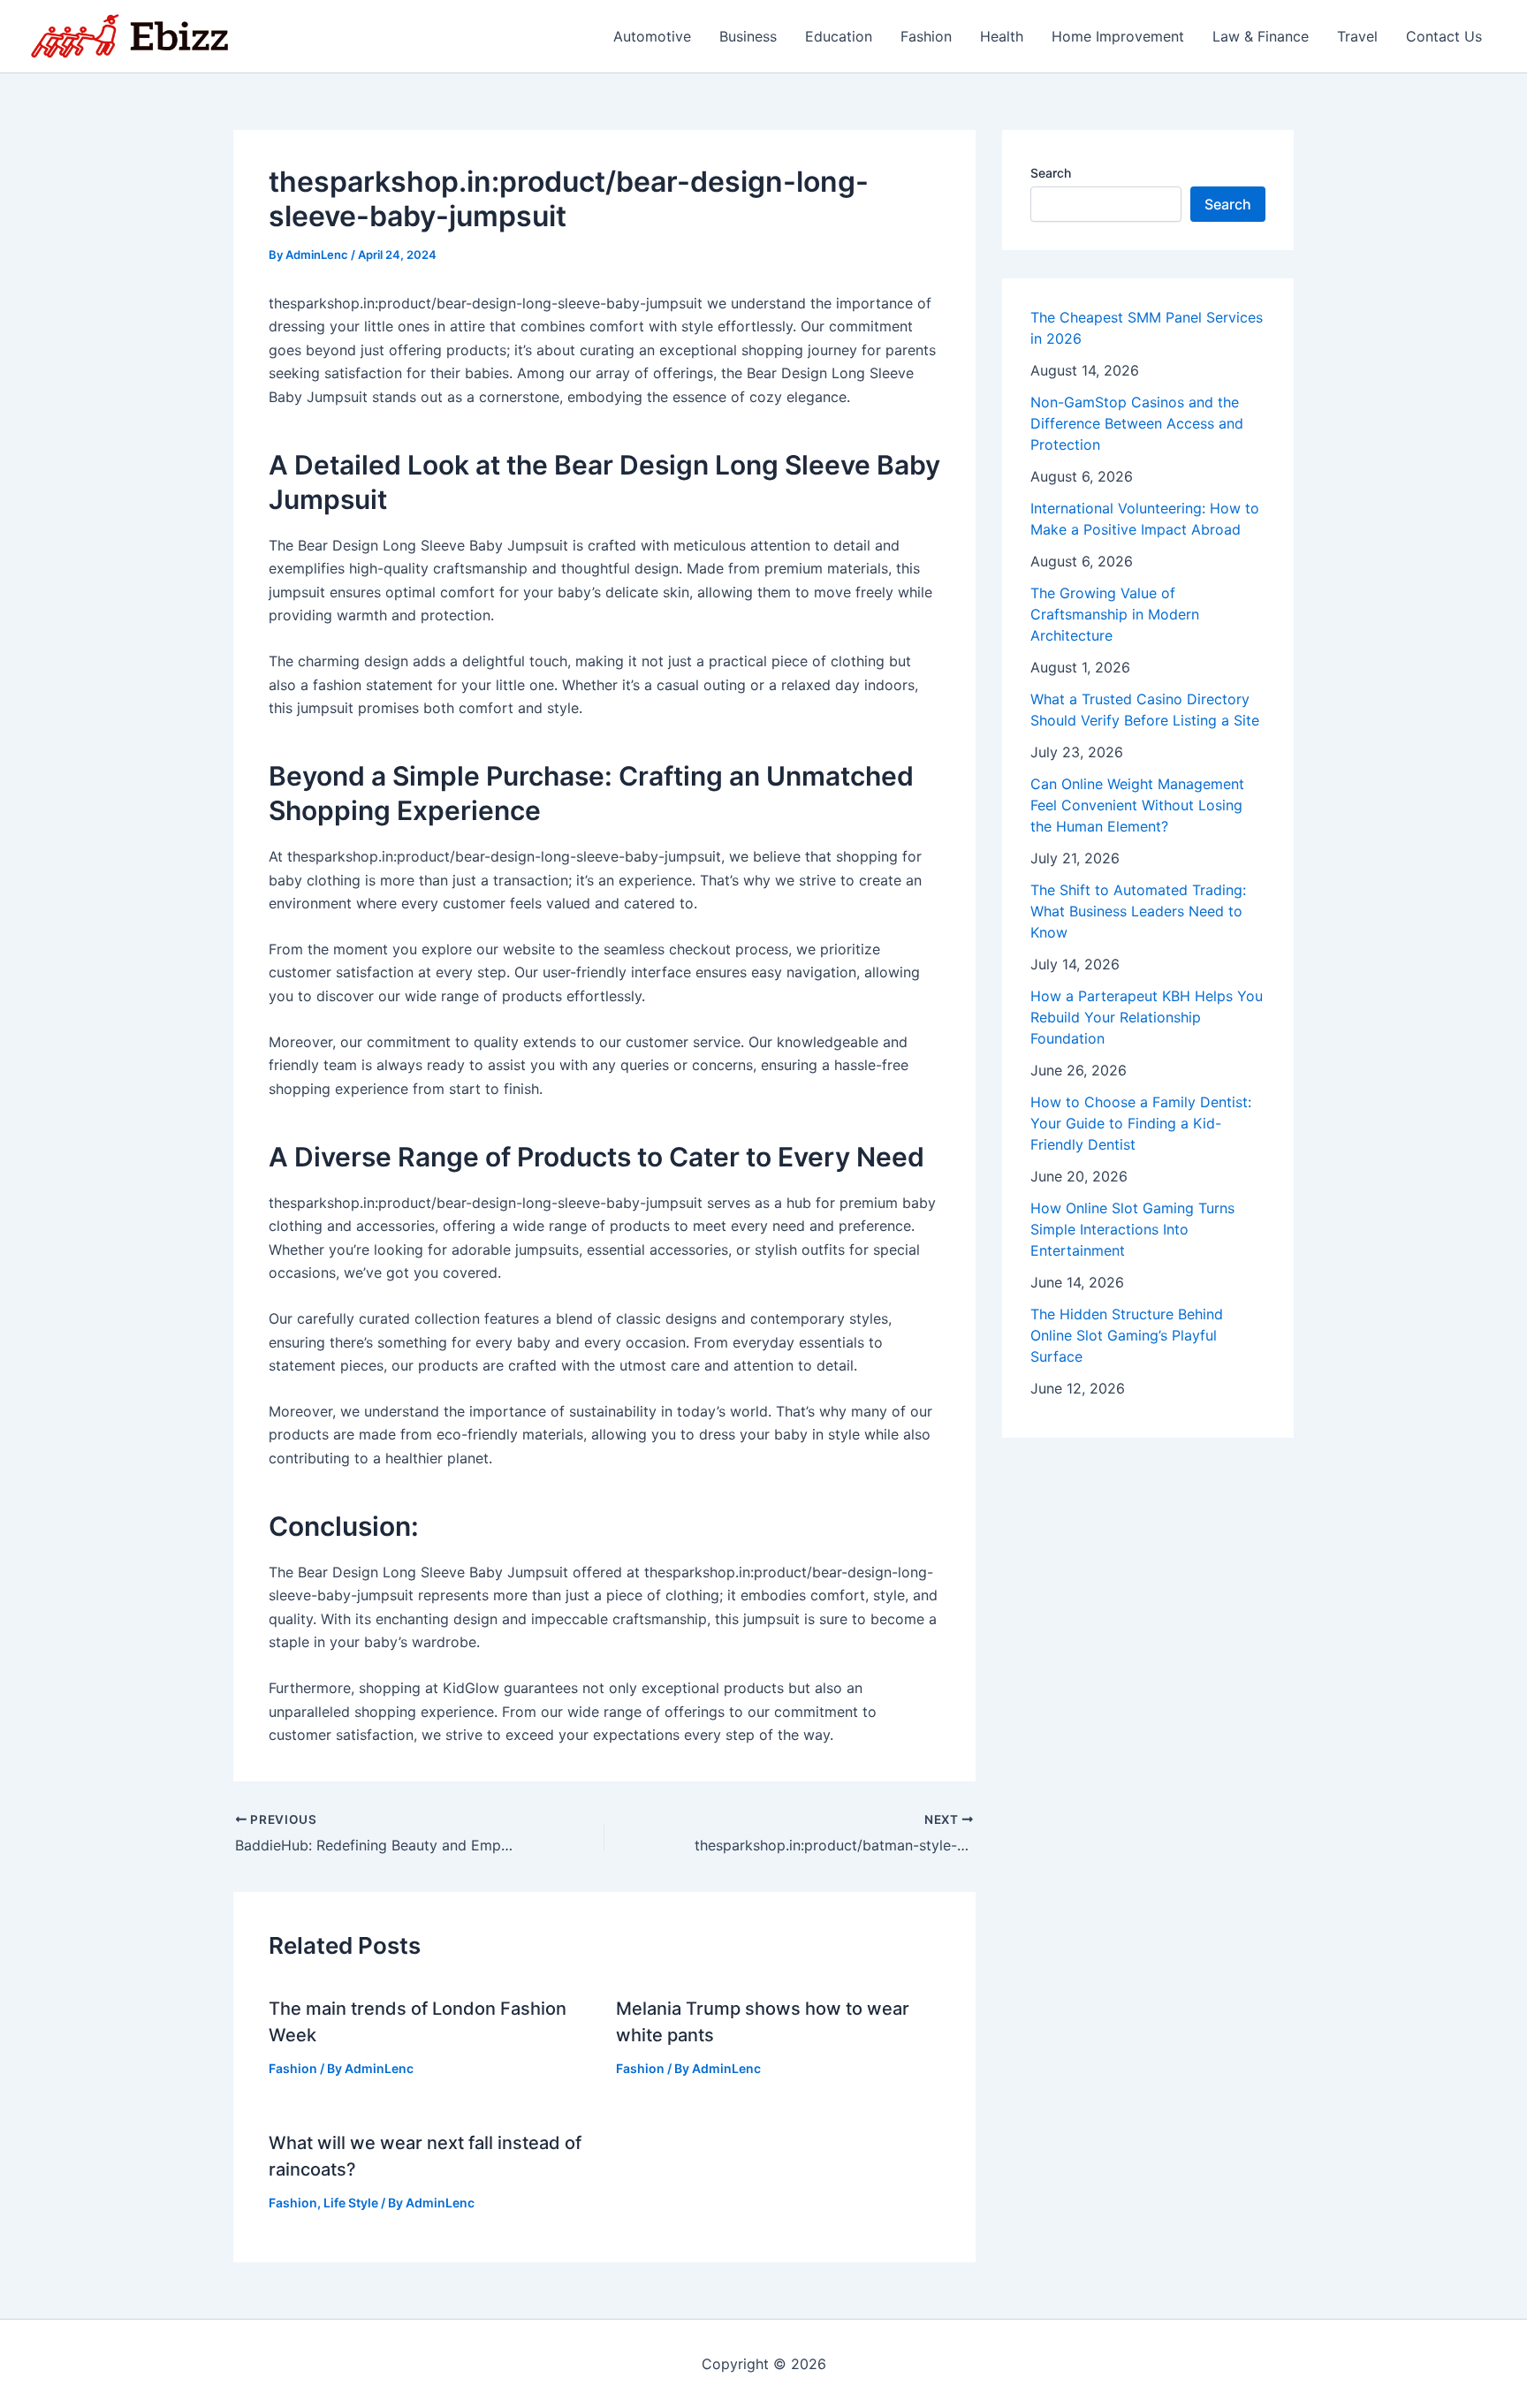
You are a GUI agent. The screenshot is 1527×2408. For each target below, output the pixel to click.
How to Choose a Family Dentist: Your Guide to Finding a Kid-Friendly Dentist (1141, 1123)
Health (1002, 36)
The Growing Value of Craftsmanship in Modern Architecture (1115, 614)
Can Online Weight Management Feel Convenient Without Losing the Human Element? (1137, 805)
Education (839, 36)
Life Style (351, 2203)
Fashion (926, 36)
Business (748, 36)
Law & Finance (1261, 36)
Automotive (652, 36)
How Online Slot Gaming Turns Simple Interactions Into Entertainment (1132, 1229)
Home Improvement (1118, 36)
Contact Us (1444, 36)
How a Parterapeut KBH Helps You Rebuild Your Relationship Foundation (1147, 1017)
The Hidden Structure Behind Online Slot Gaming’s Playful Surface (1127, 1335)
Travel (1357, 36)
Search (1051, 173)
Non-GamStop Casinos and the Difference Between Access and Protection (1137, 423)
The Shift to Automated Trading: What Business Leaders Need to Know (1138, 911)
